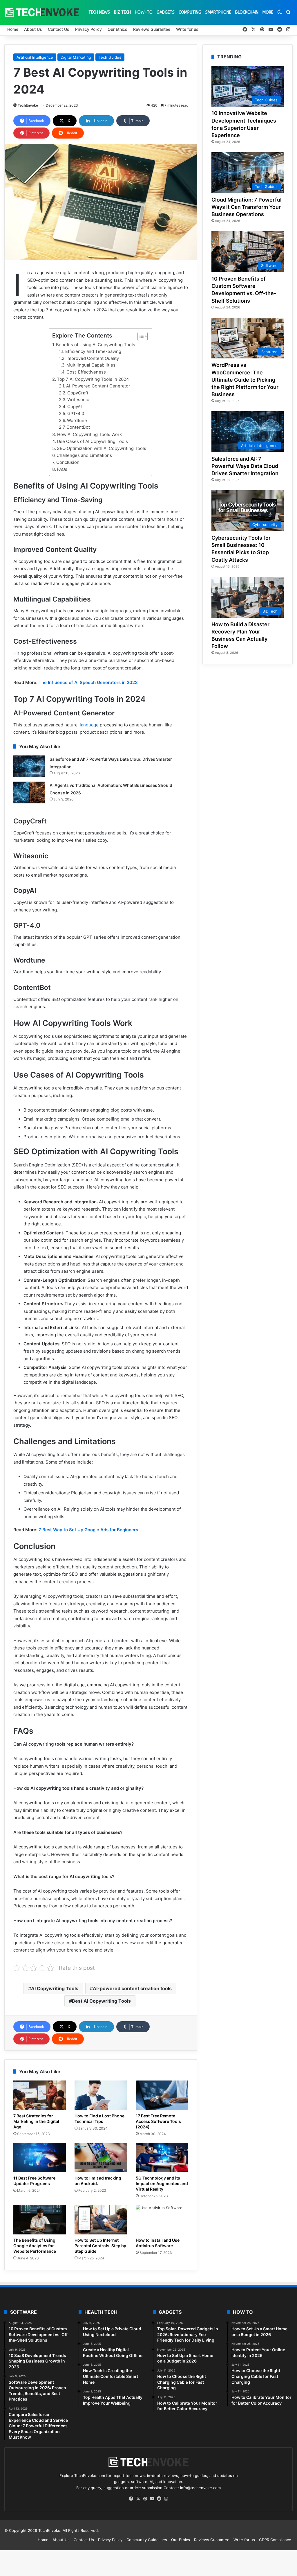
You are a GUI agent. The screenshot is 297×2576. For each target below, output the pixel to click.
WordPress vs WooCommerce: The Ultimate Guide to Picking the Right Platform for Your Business (245, 380)
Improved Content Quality (93, 358)
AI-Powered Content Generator (98, 386)
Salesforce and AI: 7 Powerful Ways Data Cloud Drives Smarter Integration (245, 466)
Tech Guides (110, 57)
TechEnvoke (28, 105)
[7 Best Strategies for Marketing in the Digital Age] (40, 2095)
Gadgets (166, 12)
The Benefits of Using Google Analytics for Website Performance (35, 2246)
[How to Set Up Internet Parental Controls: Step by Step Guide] (101, 2220)
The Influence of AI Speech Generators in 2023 (88, 682)
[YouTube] (152, 2499)
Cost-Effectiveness (86, 372)
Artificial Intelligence (35, 57)
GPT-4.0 (76, 414)
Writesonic (78, 400)
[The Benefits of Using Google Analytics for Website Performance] (40, 2220)
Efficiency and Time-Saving (93, 351)
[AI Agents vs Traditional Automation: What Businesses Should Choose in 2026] (29, 792)
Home (13, 29)
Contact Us (59, 29)
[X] (138, 2499)
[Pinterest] (145, 2499)
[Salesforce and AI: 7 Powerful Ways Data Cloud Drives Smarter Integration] (29, 766)
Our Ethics (117, 29)
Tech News (99, 12)
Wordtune (77, 421)
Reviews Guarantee (152, 29)
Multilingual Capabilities (91, 365)
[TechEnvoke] (42, 12)
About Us (33, 29)
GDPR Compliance (275, 2540)
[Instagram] (166, 2499)
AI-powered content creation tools (132, 1988)
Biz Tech (122, 12)
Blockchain (247, 12)
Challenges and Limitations (84, 455)
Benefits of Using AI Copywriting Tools (96, 345)
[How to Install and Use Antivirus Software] (162, 2220)
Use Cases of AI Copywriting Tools (92, 441)
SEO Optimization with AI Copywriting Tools (102, 448)
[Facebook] (131, 2499)
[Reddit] (159, 2499)
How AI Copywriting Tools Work (89, 434)
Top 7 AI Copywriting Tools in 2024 (93, 379)
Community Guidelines (147, 2540)
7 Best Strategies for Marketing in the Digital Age (36, 2121)
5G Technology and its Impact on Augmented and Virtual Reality (162, 2183)
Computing (190, 12)
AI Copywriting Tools (55, 1988)
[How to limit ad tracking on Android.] (101, 2157)
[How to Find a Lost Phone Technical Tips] (101, 2095)
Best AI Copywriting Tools (101, 2001)
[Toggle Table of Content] (140, 336)
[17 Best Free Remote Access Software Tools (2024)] (162, 2095)
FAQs (62, 469)
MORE (268, 12)
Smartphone (218, 12)
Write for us (187, 29)
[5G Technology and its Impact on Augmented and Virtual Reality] (162, 2157)
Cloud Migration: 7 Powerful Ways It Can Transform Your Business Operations (247, 207)
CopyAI (75, 407)
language (89, 725)
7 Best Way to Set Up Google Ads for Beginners (88, 1530)
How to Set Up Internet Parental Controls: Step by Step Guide (100, 2246)
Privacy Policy (88, 29)
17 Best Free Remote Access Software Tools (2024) (158, 2121)
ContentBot (78, 427)
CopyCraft (78, 393)
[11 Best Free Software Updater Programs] (40, 2157)
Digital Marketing (76, 57)
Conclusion (68, 462)
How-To (144, 12)
